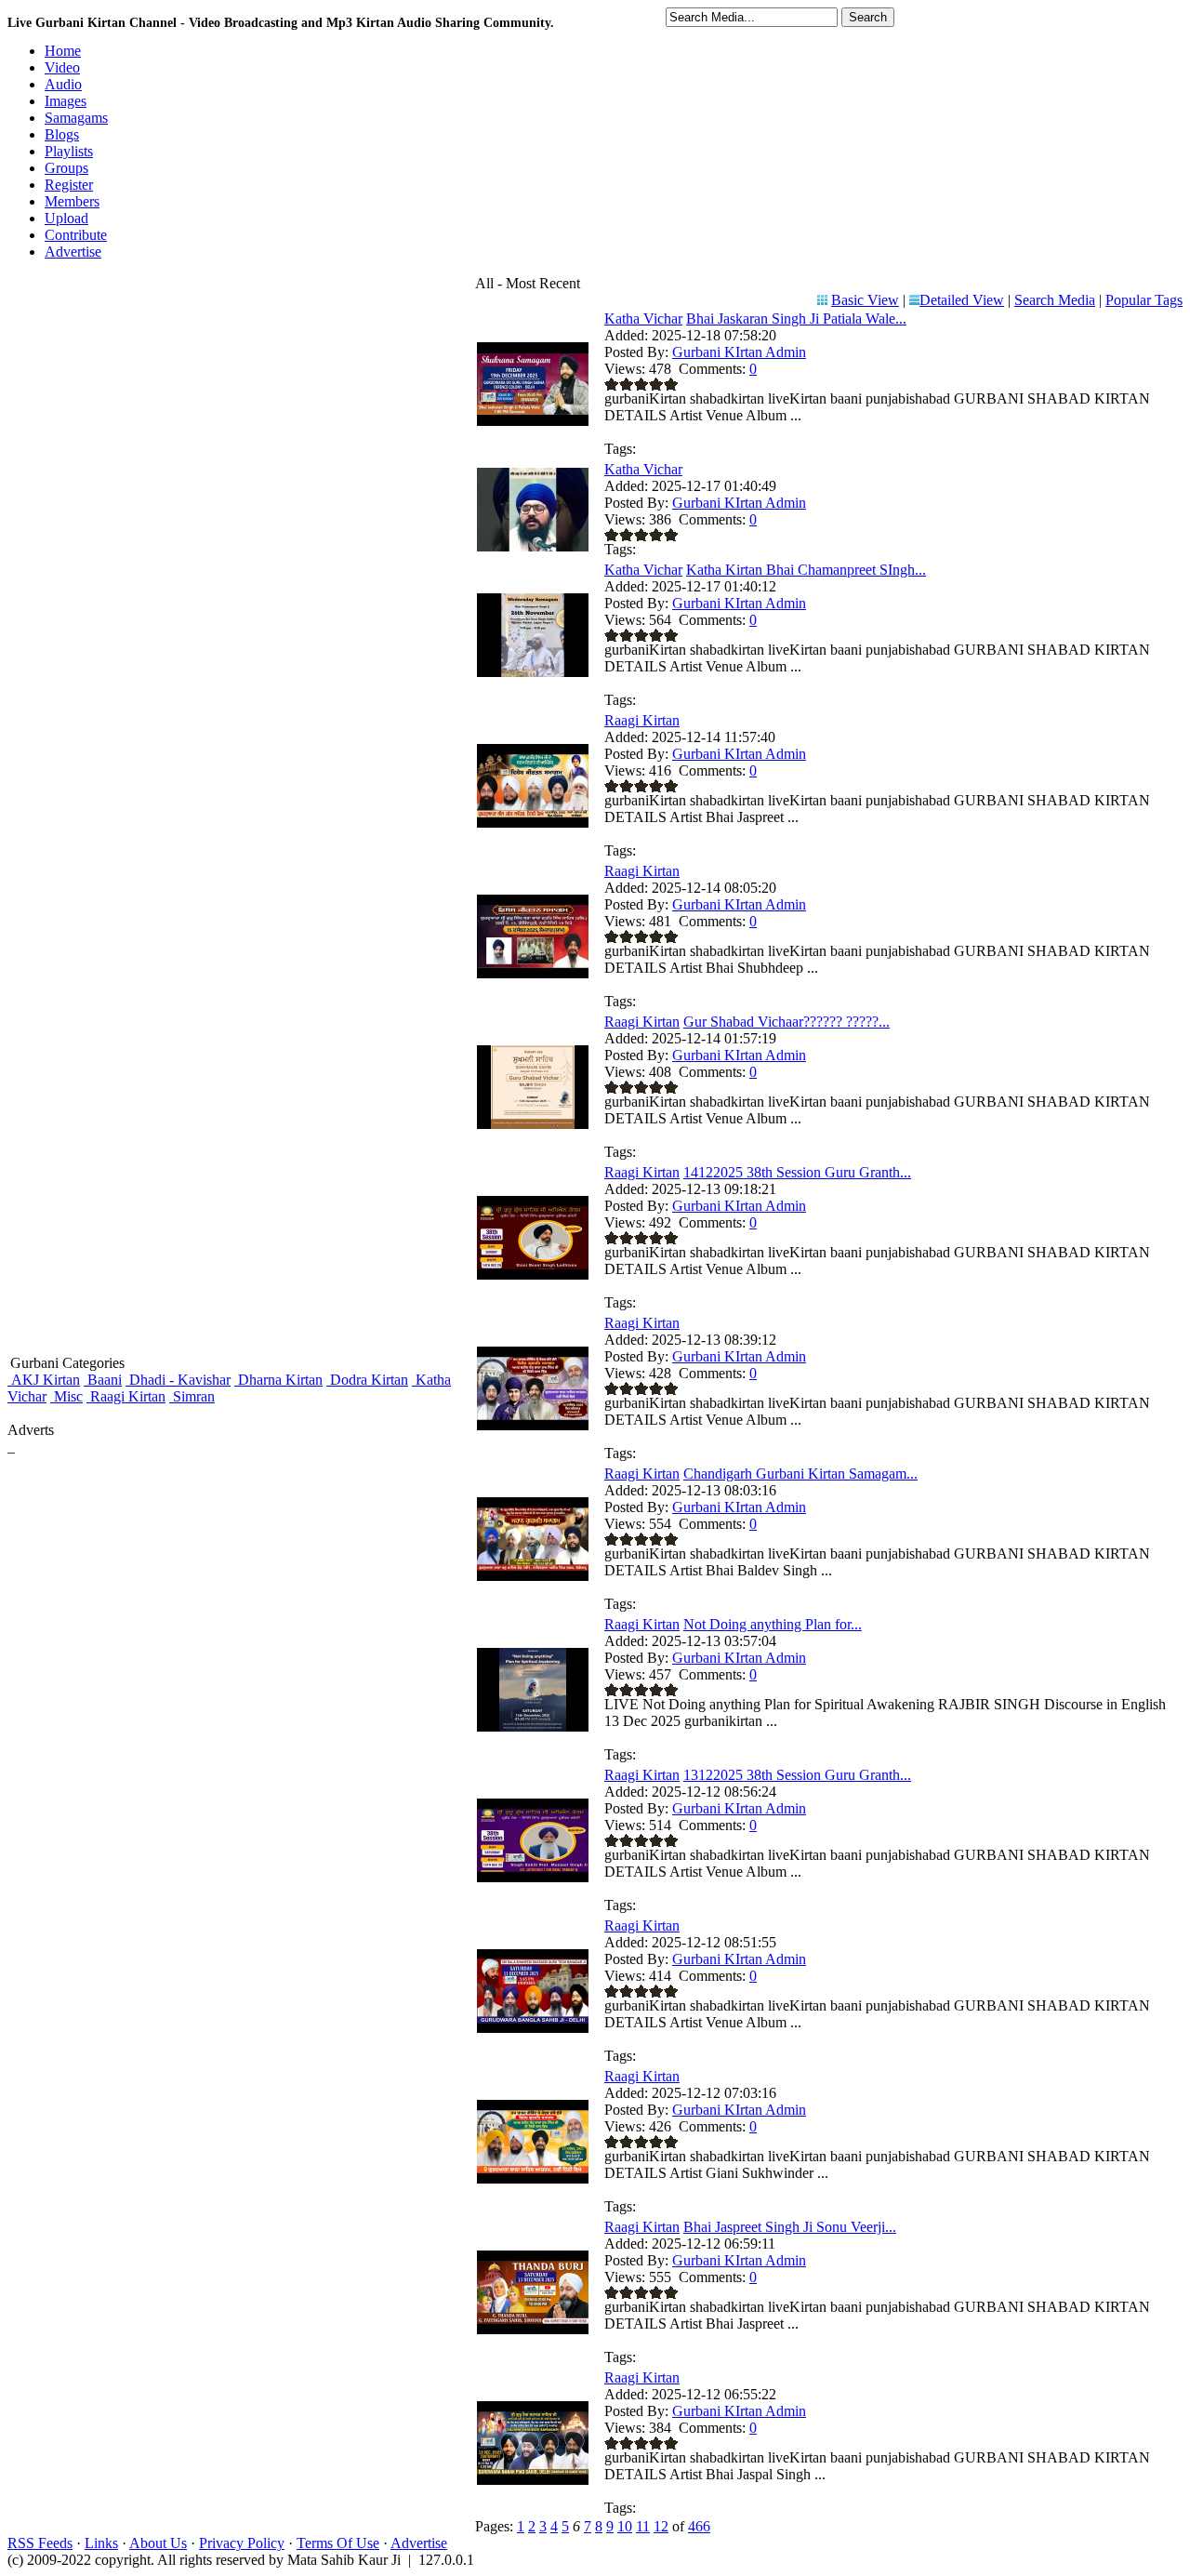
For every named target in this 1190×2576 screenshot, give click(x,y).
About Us (158, 2543)
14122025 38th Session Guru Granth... (797, 1172)
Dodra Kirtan (367, 1380)
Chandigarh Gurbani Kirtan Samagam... (800, 1474)
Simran (192, 1396)
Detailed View (962, 300)
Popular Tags (1144, 300)
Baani (103, 1380)
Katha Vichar (643, 319)
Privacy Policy (242, 2543)
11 (643, 2526)
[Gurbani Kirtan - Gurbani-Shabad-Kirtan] (533, 546)
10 (625, 2526)
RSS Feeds (40, 2543)
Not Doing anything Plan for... (773, 1624)
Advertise (419, 2543)
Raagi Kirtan (126, 1396)
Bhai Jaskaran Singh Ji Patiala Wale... (796, 319)
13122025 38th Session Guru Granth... (797, 1775)
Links (101, 2543)
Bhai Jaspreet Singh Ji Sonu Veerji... (790, 2227)
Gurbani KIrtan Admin (739, 352)
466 (699, 2526)
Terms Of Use (338, 2543)
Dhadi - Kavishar (178, 1380)
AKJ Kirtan (44, 1380)
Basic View (865, 300)
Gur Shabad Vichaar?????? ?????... (787, 1022)
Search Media (1055, 300)
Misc (66, 1396)
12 (661, 2526)
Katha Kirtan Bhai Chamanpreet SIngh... (806, 570)
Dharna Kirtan (278, 1380)
